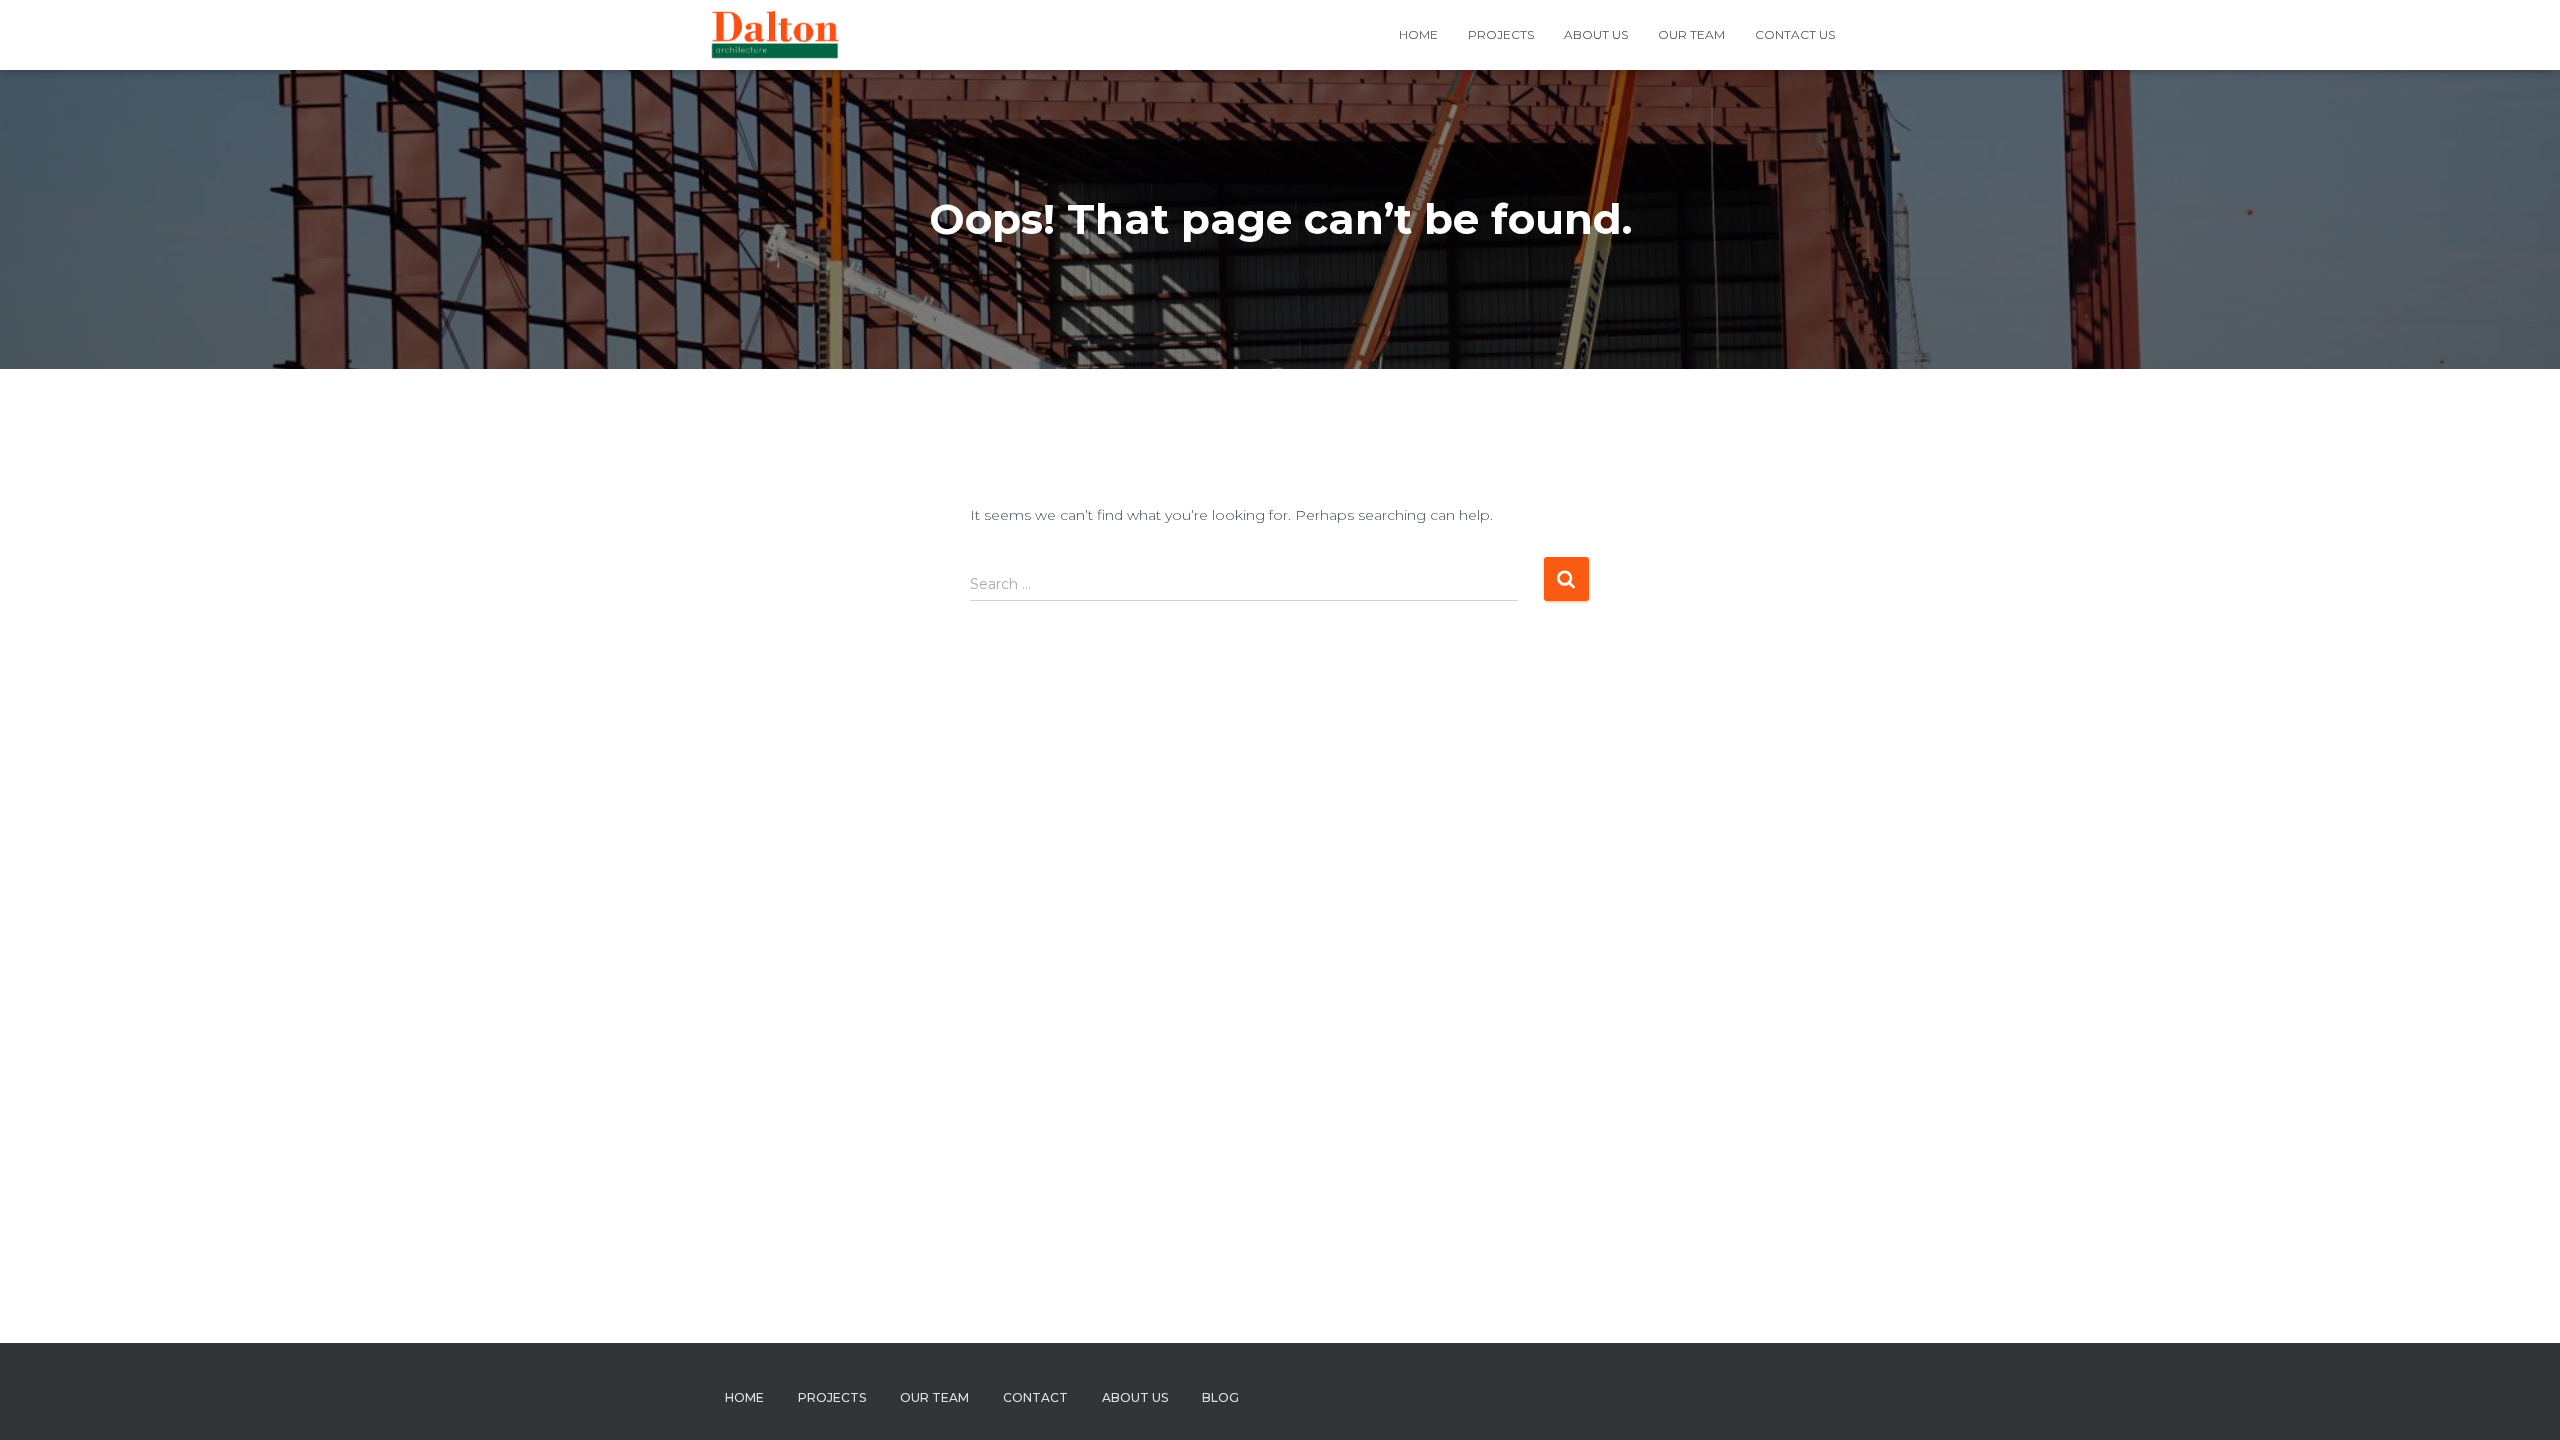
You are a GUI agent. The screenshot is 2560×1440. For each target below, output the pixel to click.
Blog (1220, 1397)
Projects (1501, 34)
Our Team (1691, 34)
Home (1418, 34)
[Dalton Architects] (774, 35)
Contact (1035, 1397)
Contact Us (1795, 34)
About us (1596, 34)
